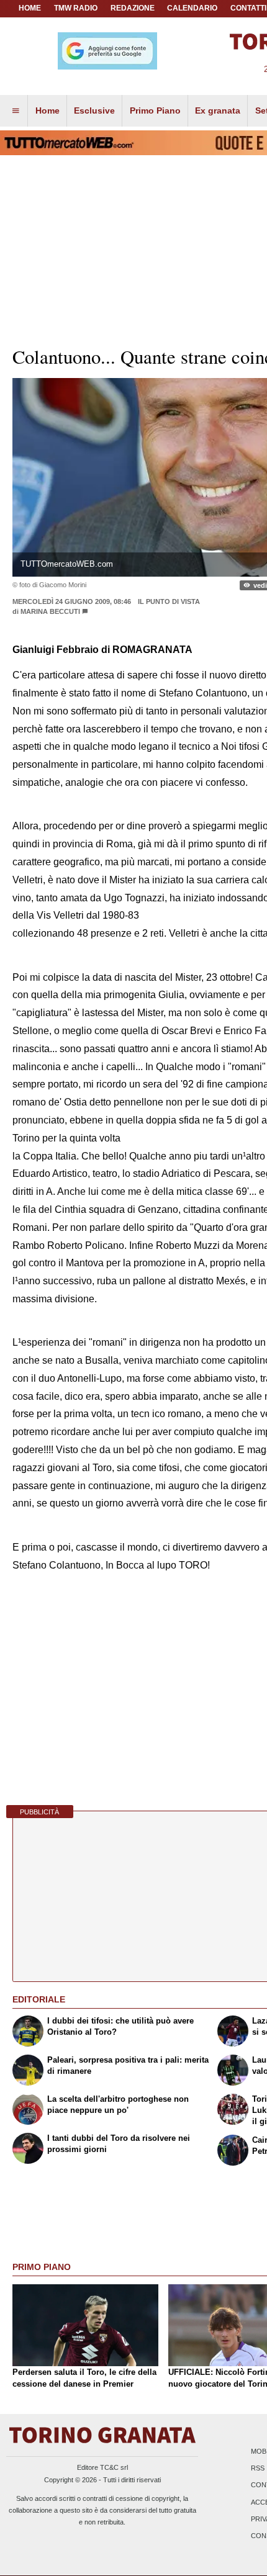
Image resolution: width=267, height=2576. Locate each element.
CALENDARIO (192, 8)
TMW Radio (76, 8)
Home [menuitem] (48, 110)
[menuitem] (16, 111)
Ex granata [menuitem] (218, 110)
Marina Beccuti (50, 611)
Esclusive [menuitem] (94, 110)
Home (30, 8)
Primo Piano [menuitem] (155, 110)
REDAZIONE (133, 8)
